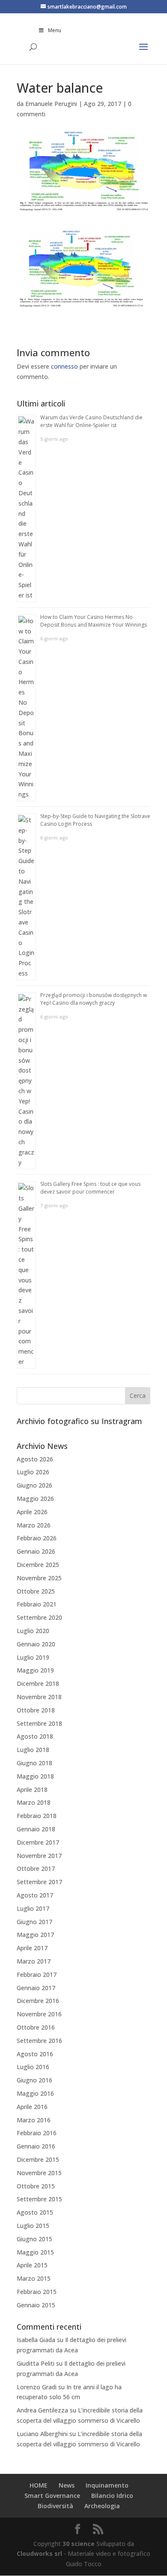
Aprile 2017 (32, 1948)
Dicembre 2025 (38, 1565)
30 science (79, 2544)
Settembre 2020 (39, 1617)
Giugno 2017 (34, 1922)
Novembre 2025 (39, 1578)
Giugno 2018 (34, 1763)
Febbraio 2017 (37, 1974)
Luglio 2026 (33, 1472)
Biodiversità (55, 2506)
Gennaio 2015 (36, 2305)
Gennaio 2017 (36, 1988)
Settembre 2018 (39, 1723)
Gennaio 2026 (36, 1551)
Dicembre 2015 (38, 2159)
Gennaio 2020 (36, 1644)
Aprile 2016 (32, 2107)
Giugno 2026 (34, 1485)
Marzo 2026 (34, 1525)
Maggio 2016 (35, 2093)
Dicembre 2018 (38, 1683)
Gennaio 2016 (36, 2146)
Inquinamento (107, 2485)
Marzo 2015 (34, 2278)
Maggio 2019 (35, 1670)
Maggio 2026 (35, 1499)
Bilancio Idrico (112, 2496)
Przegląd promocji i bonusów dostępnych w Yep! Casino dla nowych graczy (94, 999)
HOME (39, 2485)
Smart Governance (52, 2496)
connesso (64, 366)
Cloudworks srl (39, 2553)
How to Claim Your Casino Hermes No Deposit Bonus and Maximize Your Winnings (94, 621)
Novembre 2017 (39, 1856)
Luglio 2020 (33, 1631)
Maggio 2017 (35, 1935)
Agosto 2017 (35, 1895)
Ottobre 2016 (36, 2027)
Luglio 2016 (33, 2067)
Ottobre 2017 (36, 1868)
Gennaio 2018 (36, 1829)
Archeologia (102, 2506)
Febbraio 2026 (37, 1538)
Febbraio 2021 (37, 1604)
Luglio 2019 (33, 1657)
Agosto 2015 (35, 2212)
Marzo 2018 (34, 1802)
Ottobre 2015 (36, 2186)
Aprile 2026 (32, 1512)
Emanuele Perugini (51, 104)
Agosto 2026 (35, 1459)
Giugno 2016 (34, 2080)
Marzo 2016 (34, 2120)
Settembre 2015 (39, 2199)
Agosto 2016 (35, 2054)
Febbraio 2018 (37, 1816)
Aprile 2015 (32, 2265)
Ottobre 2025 (36, 1591)
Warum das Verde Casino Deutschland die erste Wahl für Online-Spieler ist (91, 421)
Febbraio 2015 (37, 2292)
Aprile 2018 (32, 1790)
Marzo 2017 (34, 1961)
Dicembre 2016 (38, 2001)
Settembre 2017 (39, 1882)
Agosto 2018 (35, 1736)
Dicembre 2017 (38, 1842)
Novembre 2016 (39, 2014)
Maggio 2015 (35, 2252)
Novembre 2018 (39, 1697)
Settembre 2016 (39, 2041)
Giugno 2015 (34, 2239)
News (67, 2485)
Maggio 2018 (35, 1776)
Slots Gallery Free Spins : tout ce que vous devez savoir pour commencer (90, 1188)
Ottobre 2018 (36, 1710)
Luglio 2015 (33, 2226)
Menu (55, 30)
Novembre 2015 (39, 2173)
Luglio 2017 (33, 1908)
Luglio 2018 (33, 1750)
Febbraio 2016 (37, 2133)
